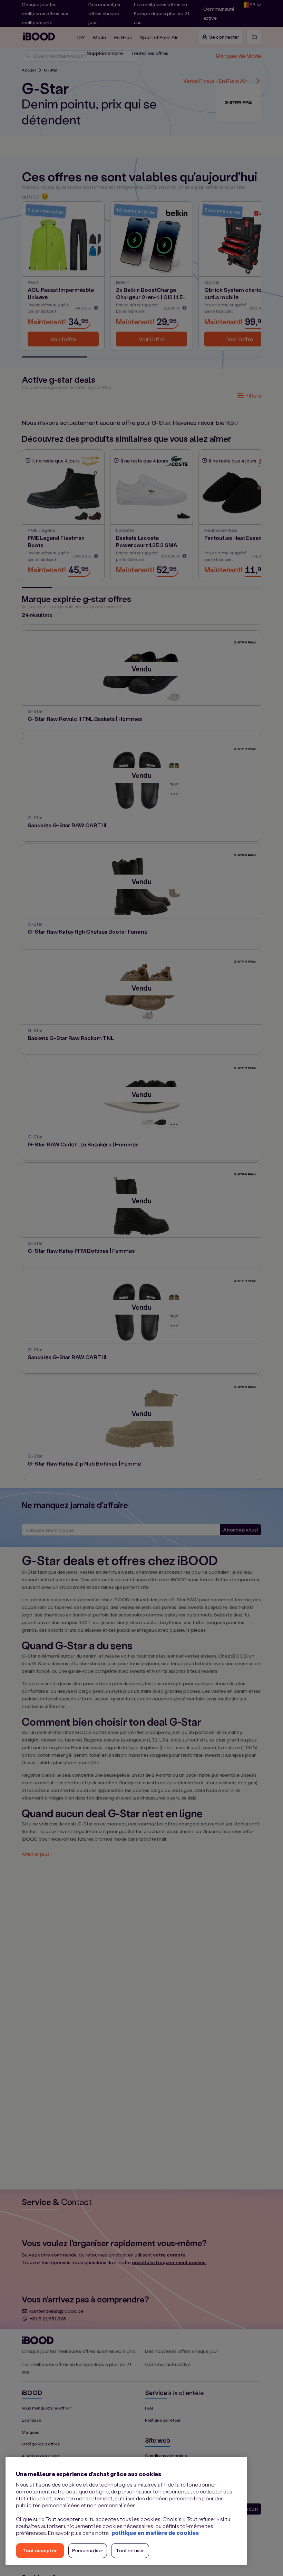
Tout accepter (40, 2550)
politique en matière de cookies (155, 2533)
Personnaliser (88, 2550)
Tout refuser (130, 2550)
